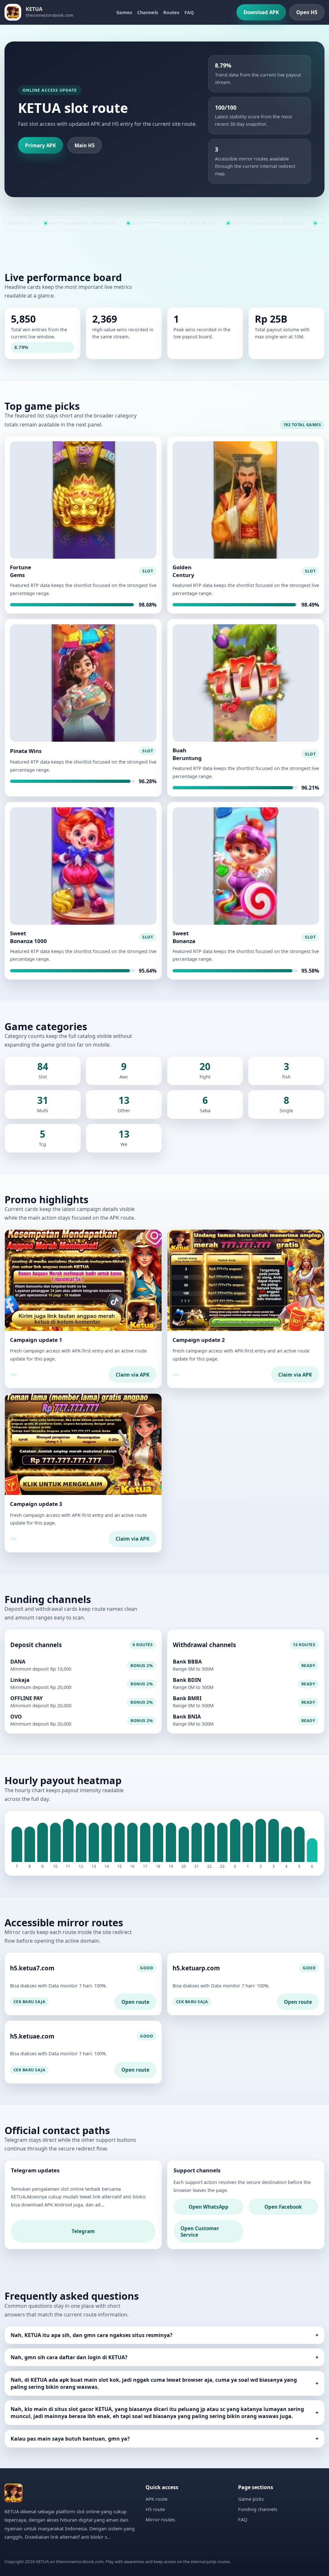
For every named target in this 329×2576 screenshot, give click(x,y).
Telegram (83, 2231)
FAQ (189, 12)
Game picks (251, 2499)
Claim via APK (133, 1375)
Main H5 (85, 145)
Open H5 (307, 12)
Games (124, 12)
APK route (156, 2499)
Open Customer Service (200, 2232)
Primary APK (40, 145)
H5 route (155, 2509)
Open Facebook (283, 2207)
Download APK (261, 12)
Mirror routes (160, 2519)
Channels (148, 12)
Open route (135, 2002)
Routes (171, 12)
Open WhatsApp (209, 2207)
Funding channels (258, 2509)
